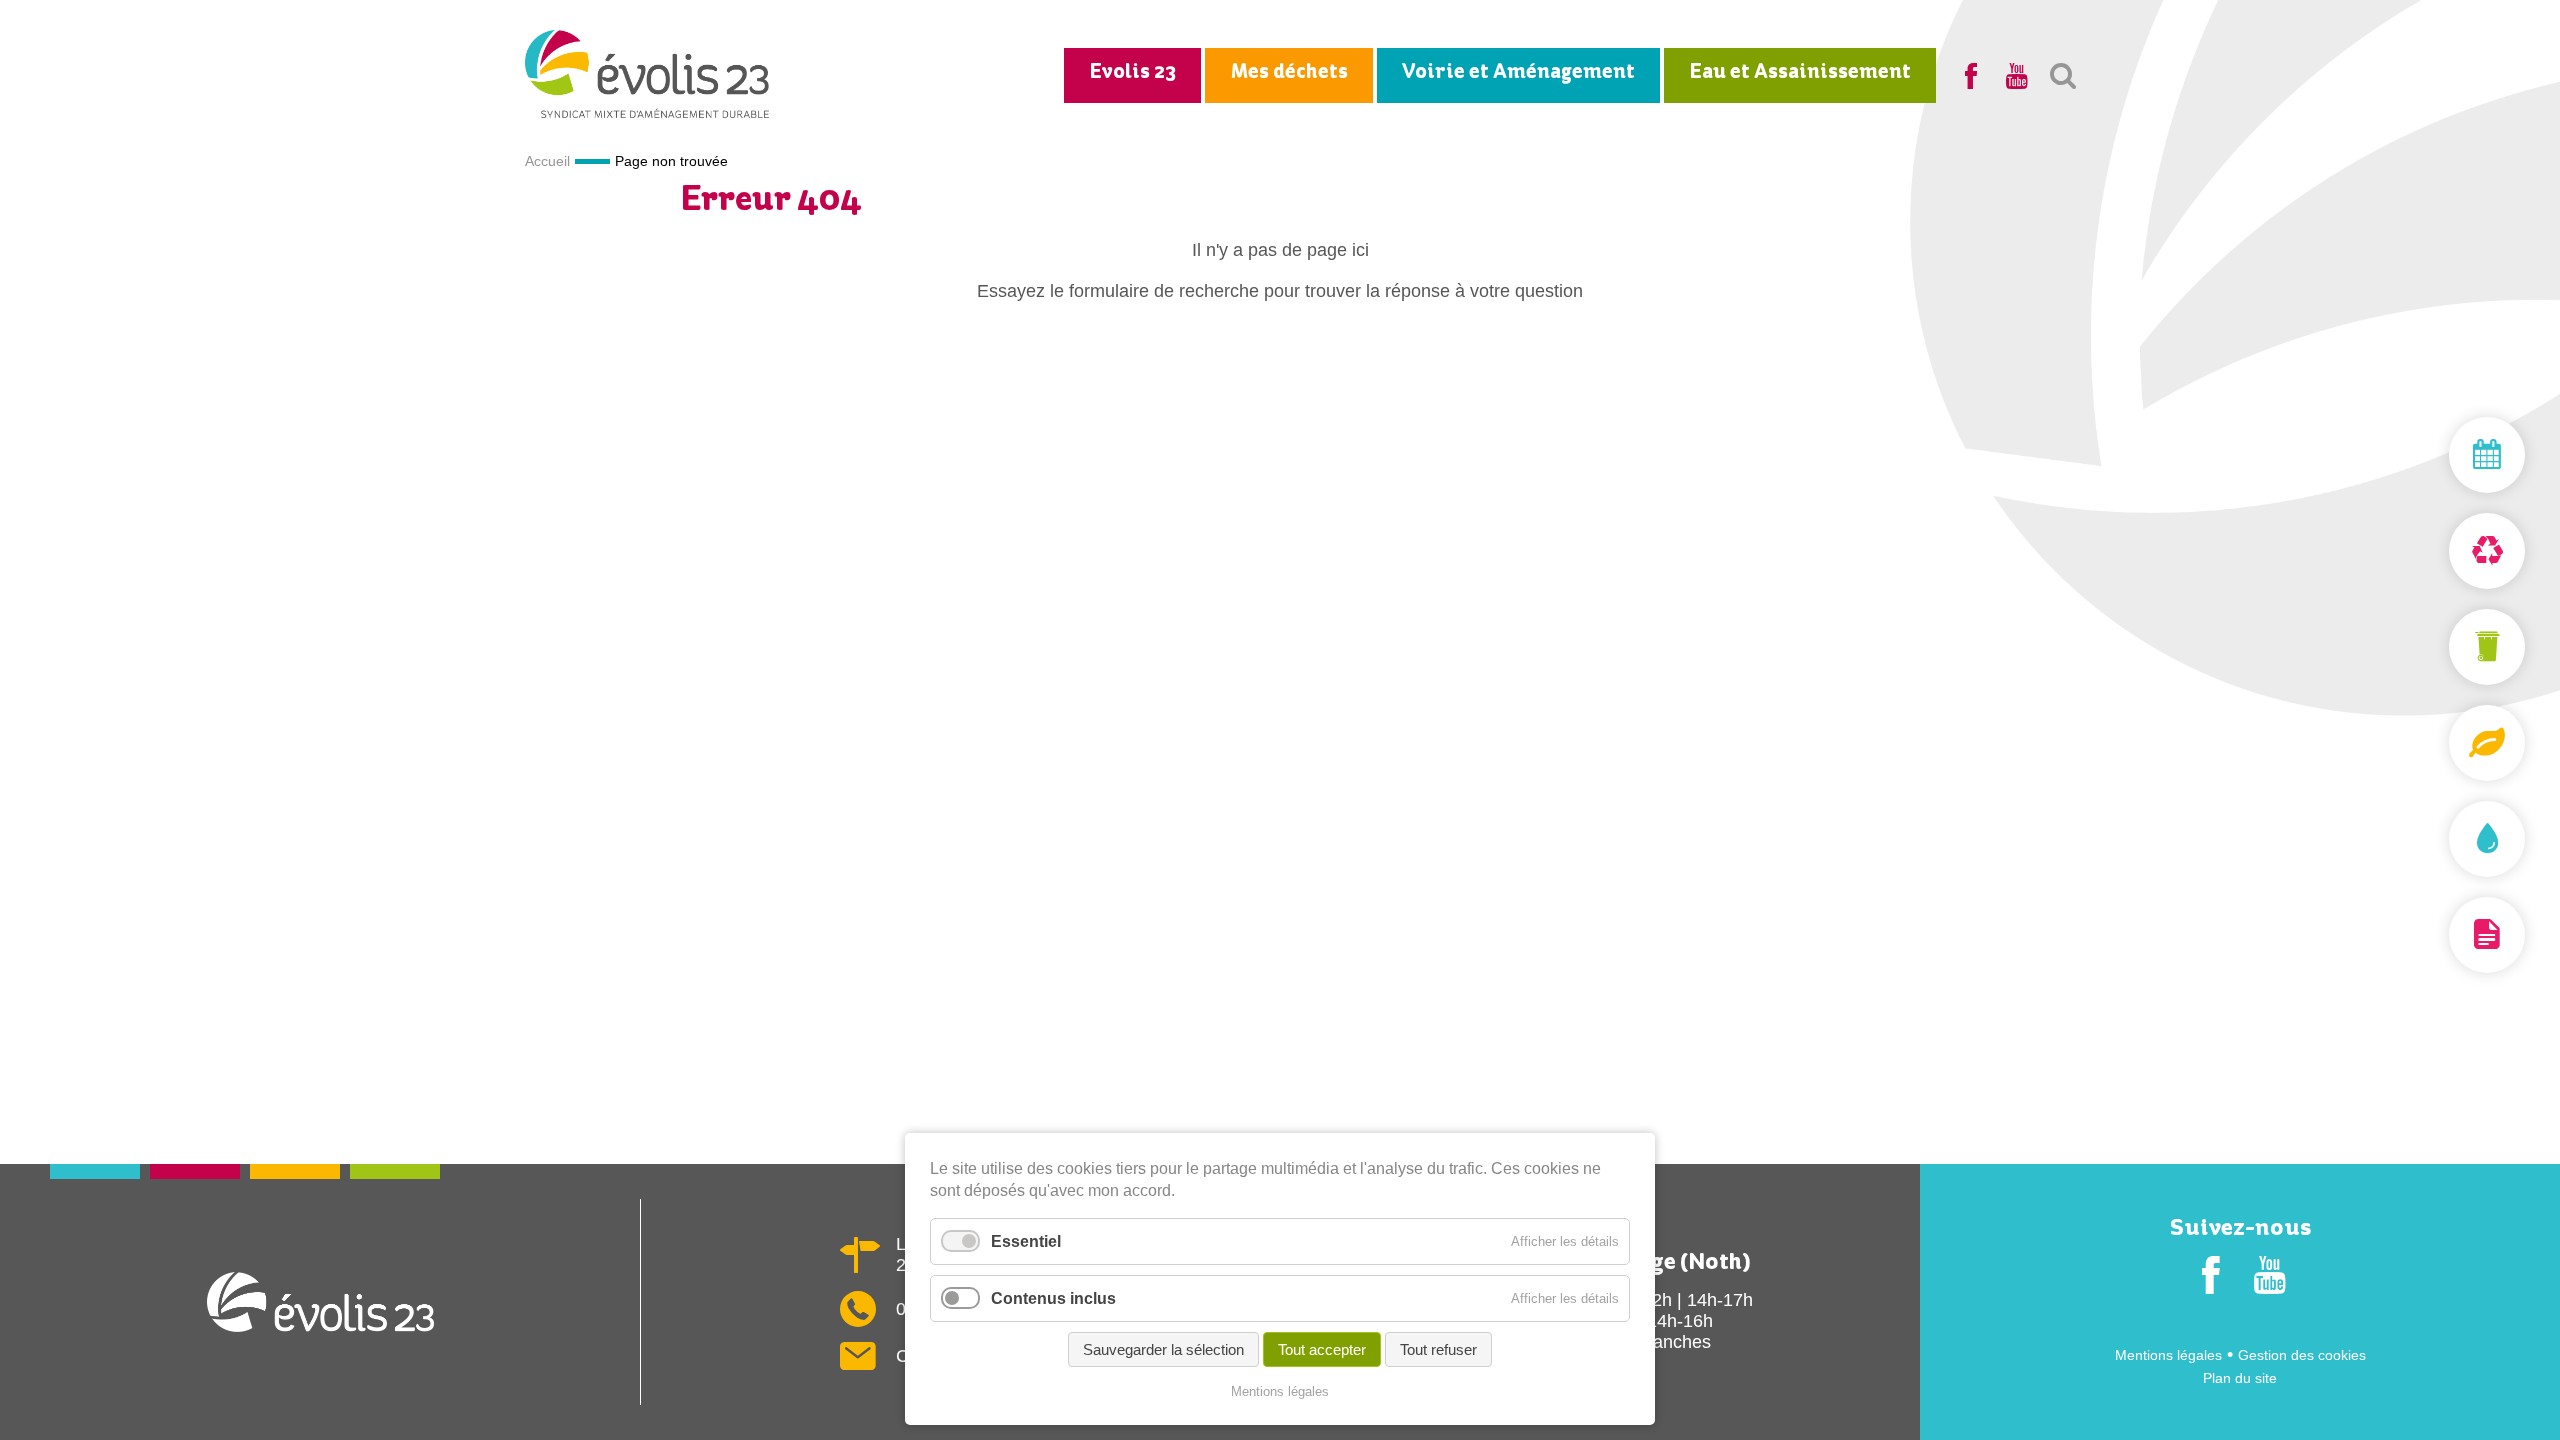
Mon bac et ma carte (2440, 647)
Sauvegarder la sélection (1163, 1349)
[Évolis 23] (647, 112)
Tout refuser (1438, 1349)
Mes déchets (1289, 72)
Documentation (2440, 935)
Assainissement (2440, 839)
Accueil (547, 161)
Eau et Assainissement (1800, 72)
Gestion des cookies (2302, 1355)
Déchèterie (2440, 551)
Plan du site (2240, 1378)
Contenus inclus (1053, 1298)
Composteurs (2440, 743)
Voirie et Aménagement (1518, 72)
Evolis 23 (1132, 72)
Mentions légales (2168, 1355)
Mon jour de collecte (2440, 455)
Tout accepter (1322, 1349)
